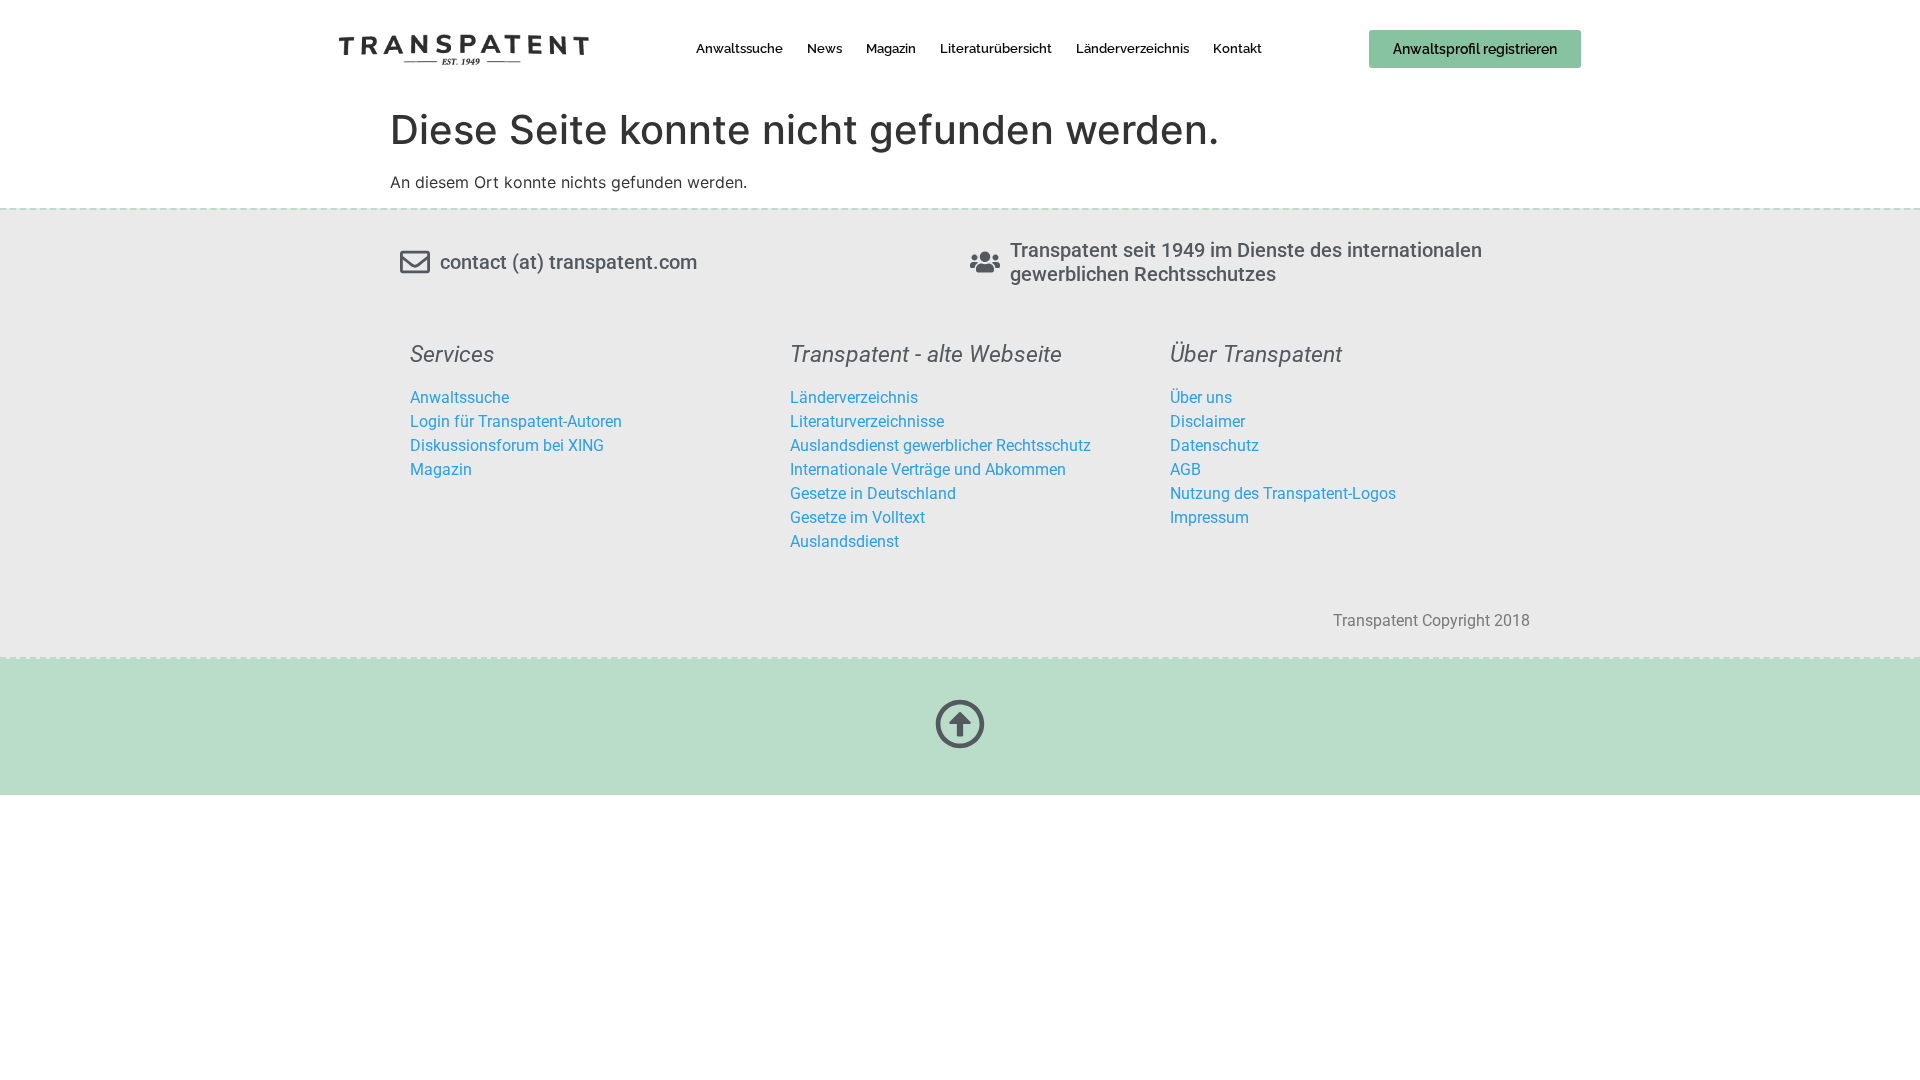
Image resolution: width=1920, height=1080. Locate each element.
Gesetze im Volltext (857, 517)
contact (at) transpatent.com (568, 262)
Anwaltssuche (739, 48)
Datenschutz (1214, 445)
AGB (1185, 469)
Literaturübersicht (996, 48)
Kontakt (1237, 48)
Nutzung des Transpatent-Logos (1283, 493)
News (824, 48)
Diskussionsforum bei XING (507, 445)
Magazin (891, 48)
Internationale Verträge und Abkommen (928, 469)
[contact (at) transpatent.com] (415, 262)
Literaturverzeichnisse (867, 421)
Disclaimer (1207, 421)
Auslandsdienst (844, 541)
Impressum (1209, 517)
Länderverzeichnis (1132, 48)
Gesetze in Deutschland (873, 493)
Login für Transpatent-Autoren (516, 421)
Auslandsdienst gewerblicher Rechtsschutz (940, 445)
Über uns (1201, 397)
